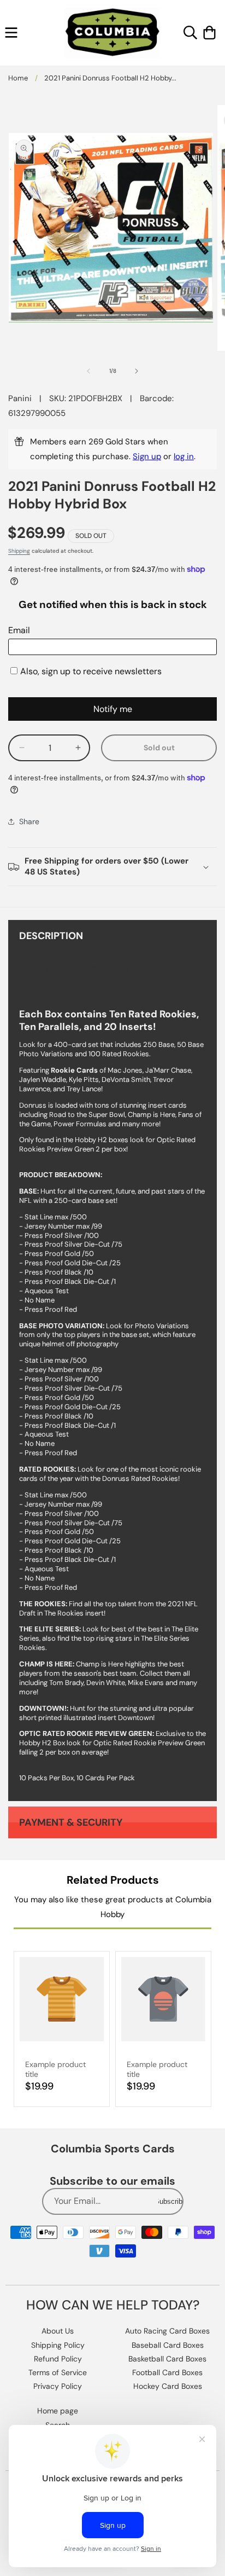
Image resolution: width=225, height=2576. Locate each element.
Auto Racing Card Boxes (167, 2331)
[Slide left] (88, 371)
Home (18, 78)
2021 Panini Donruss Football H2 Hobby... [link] (110, 78)
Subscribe (170, 2201)
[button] (11, 33)
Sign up (147, 456)
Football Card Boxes (167, 2372)
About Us (58, 2331)
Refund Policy (58, 2359)
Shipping (19, 551)
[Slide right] (137, 371)
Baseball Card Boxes (168, 2345)
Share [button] (29, 821)
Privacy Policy (58, 2386)
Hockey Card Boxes (168, 2386)
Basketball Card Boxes (167, 2359)
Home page (58, 2411)
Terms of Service (58, 2372)
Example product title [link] (55, 2069)
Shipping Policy (58, 2345)
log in (184, 456)
